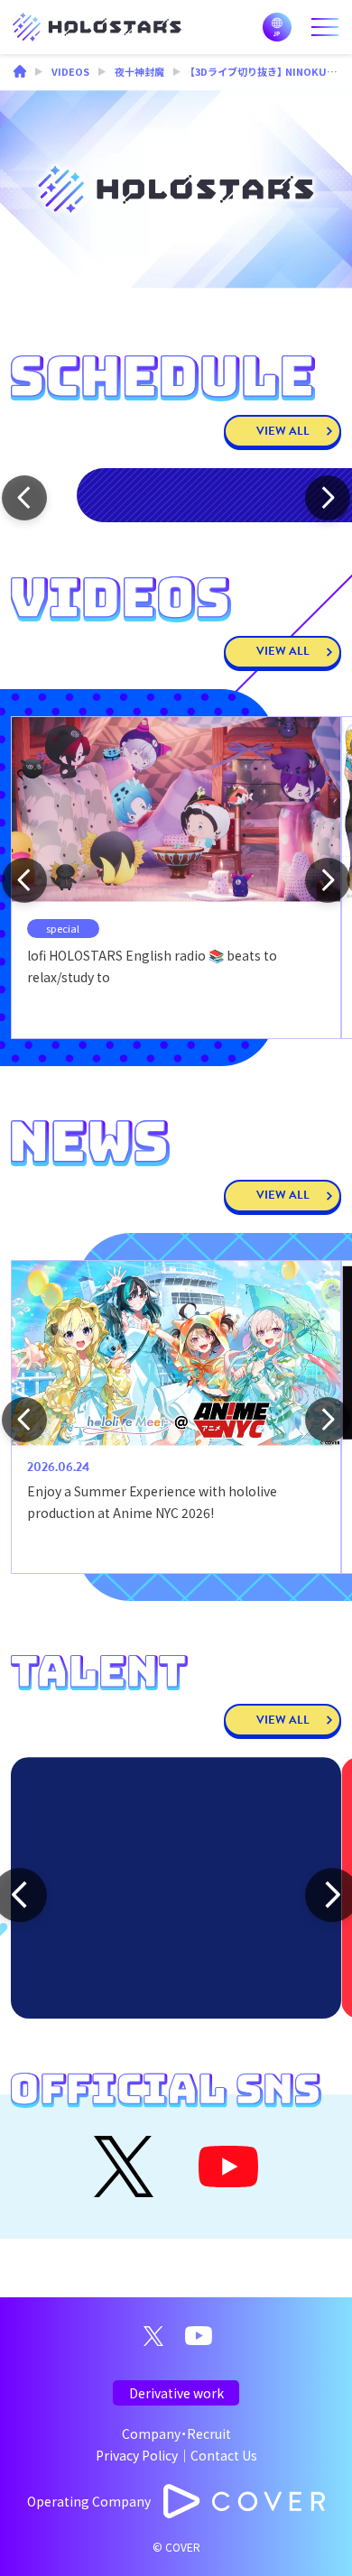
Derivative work (176, 2393)
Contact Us (224, 2455)
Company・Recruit (176, 2433)
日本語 (277, 27)
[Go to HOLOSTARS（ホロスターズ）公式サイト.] (20, 73)
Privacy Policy (137, 2455)
